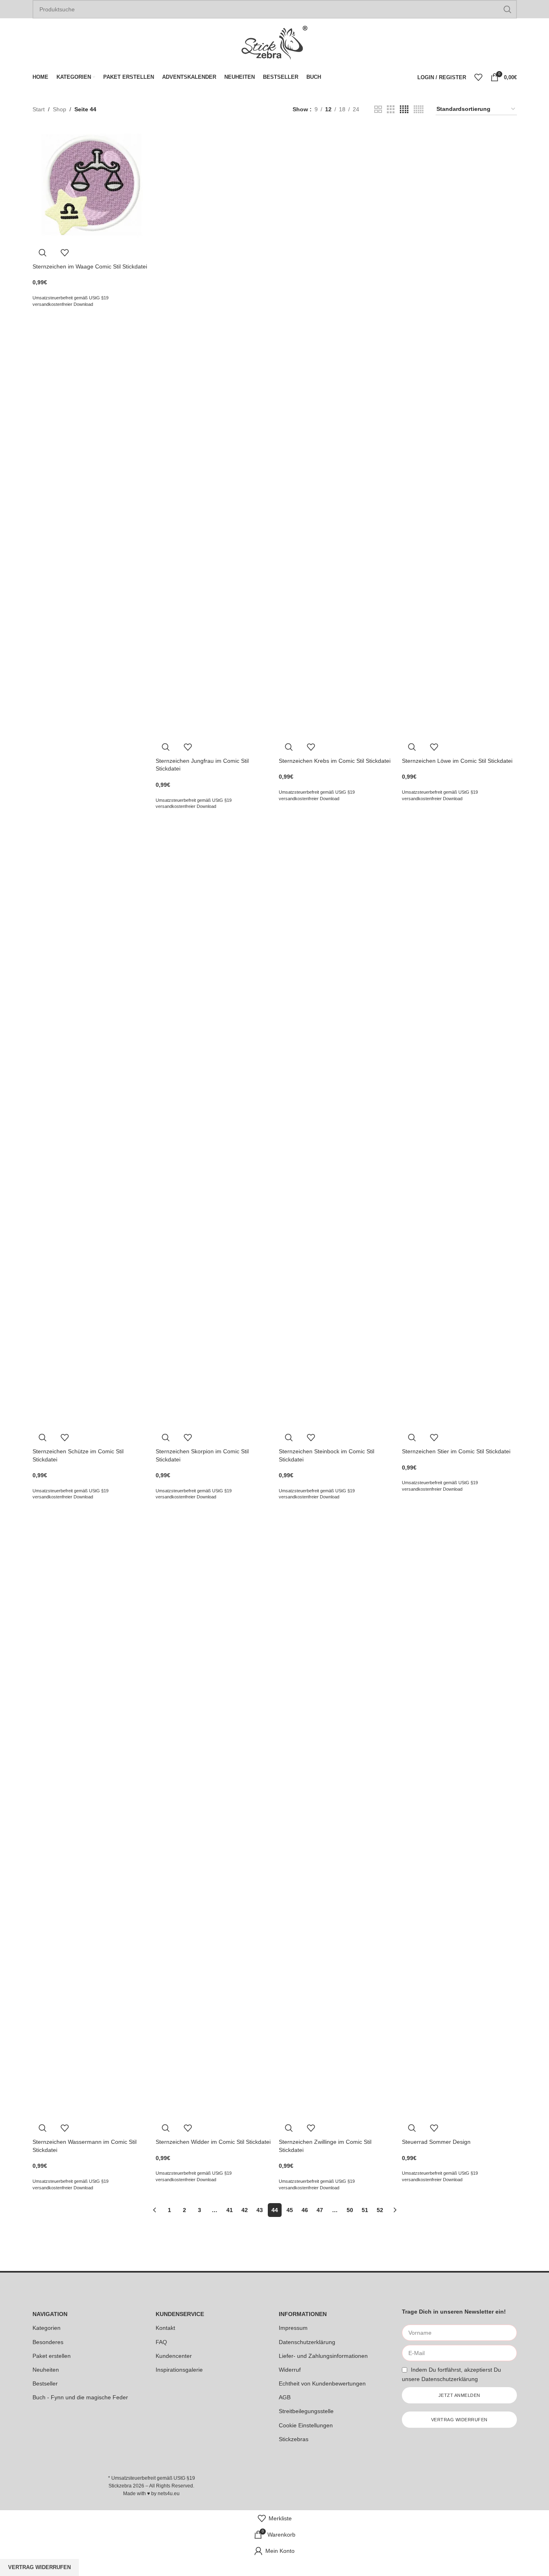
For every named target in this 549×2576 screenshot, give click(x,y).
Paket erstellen (52, 2356)
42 (245, 2210)
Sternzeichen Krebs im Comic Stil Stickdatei (335, 761)
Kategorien (47, 2328)
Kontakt (165, 2328)
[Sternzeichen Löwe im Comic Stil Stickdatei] (459, 432)
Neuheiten (46, 2370)
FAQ (161, 2342)
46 (305, 2210)
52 (380, 2210)
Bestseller (45, 2383)
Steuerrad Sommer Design (436, 2142)
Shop (60, 109)
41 (230, 2210)
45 (290, 2210)
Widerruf (290, 2370)
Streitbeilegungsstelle (306, 2411)
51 (365, 2210)
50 (350, 2210)
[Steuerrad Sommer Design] (459, 1813)
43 (260, 2210)
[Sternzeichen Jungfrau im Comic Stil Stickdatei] (213, 432)
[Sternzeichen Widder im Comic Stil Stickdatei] (213, 1813)
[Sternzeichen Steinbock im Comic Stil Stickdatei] (336, 1123)
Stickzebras (294, 2439)
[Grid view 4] (404, 109)
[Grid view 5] (419, 109)
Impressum (293, 2328)
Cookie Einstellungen (306, 2425)
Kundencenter (174, 2356)
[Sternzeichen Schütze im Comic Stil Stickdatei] (90, 1123)
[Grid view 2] (378, 109)
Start (39, 109)
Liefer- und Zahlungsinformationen (323, 2356)
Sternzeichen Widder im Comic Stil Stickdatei (213, 2142)
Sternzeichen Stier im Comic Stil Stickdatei (456, 1451)
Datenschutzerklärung (307, 2342)
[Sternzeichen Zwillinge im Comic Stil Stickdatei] (336, 1813)
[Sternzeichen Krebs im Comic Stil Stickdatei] (336, 432)
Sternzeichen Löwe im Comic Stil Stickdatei (457, 761)
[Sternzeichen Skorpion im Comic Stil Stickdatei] (213, 1123)
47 (320, 2210)
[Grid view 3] (391, 109)
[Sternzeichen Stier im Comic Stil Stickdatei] (459, 1123)
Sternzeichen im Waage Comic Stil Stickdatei (90, 266)
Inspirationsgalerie (179, 2370)
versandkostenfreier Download (63, 304)
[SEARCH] (508, 9)
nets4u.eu (169, 2494)
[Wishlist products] (478, 77)
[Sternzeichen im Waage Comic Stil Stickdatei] (90, 185)
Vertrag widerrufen (39, 2567)
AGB (285, 2397)
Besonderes (48, 2342)
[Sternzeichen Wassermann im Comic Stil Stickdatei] (90, 1813)
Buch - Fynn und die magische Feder (80, 2397)
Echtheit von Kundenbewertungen (322, 2383)
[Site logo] (275, 42)
